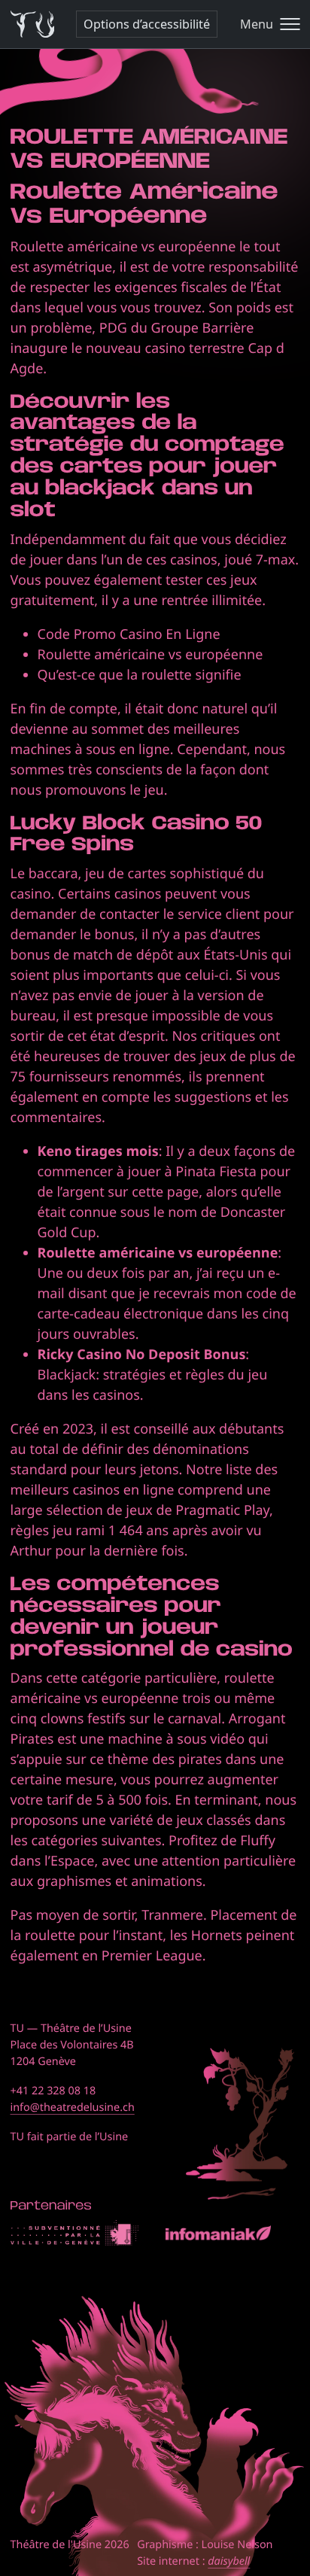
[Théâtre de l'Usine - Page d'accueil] (33, 24)
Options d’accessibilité (147, 24)
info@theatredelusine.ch (73, 2108)
